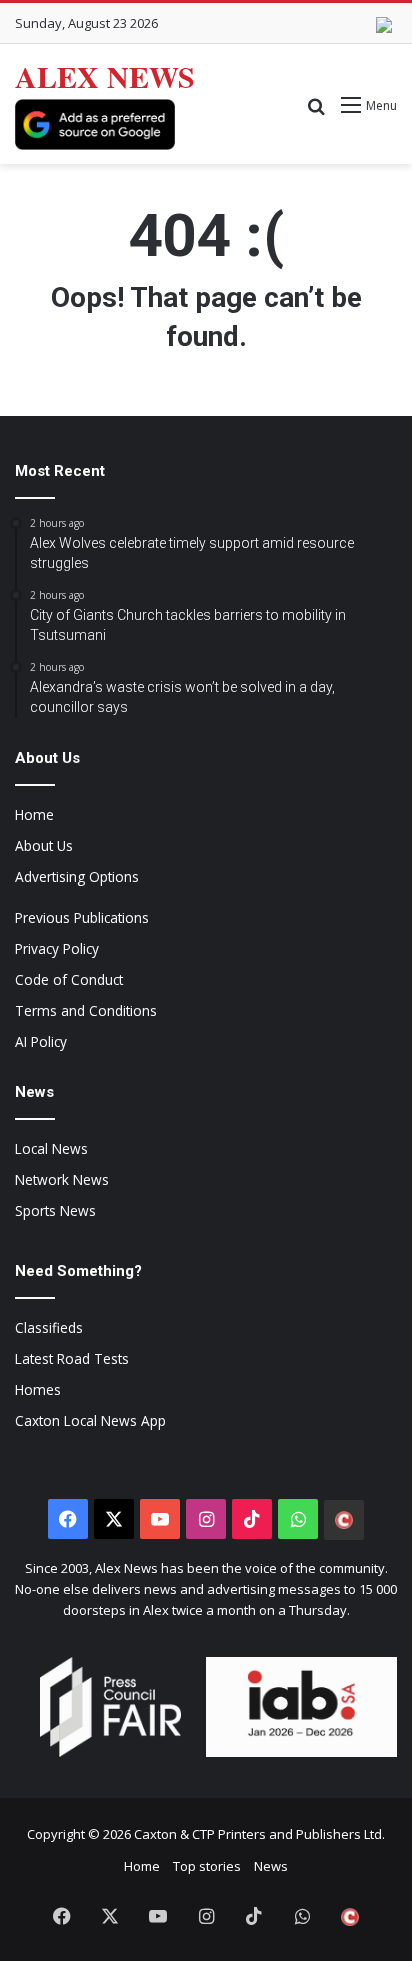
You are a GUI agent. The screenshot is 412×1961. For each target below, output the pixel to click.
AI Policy (41, 1041)
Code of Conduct (69, 979)
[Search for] (316, 112)
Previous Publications (82, 917)
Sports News (55, 1210)
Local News (51, 1148)
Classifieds (49, 1327)
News (271, 1866)
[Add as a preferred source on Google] (95, 124)
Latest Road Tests (72, 1358)
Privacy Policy (57, 948)
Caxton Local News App (90, 1420)
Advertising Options (77, 876)
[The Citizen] (344, 1520)
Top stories (207, 1866)
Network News (62, 1179)
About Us (44, 845)
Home (34, 814)
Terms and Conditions (86, 1010)
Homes (38, 1389)
